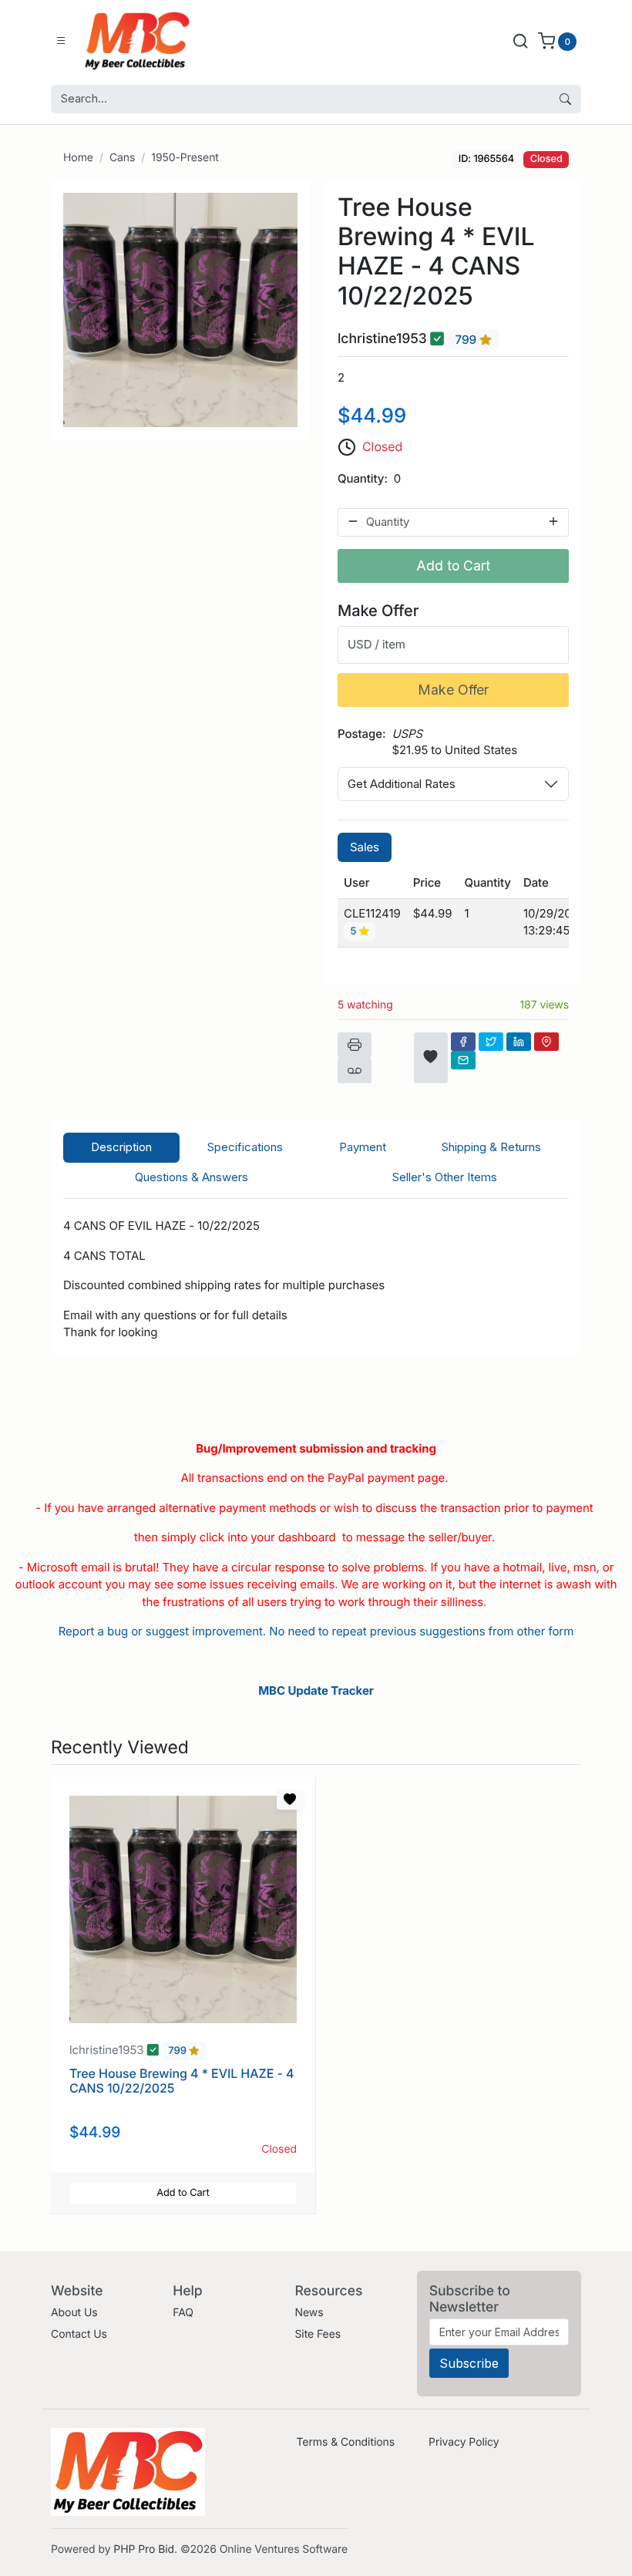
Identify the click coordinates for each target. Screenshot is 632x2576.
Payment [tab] (363, 1147)
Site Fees (318, 2334)
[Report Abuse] (355, 1071)
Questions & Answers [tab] (192, 1177)
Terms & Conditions (345, 2442)
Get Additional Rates (402, 784)
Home (78, 158)
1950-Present (185, 158)
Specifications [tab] (245, 1147)
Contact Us (79, 2334)
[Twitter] (491, 1042)
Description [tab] (121, 1147)
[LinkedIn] (519, 1042)
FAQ (183, 2313)
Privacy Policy (464, 2442)
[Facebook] (463, 1042)
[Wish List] (431, 1058)
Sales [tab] (365, 847)
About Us (74, 2313)
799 (467, 340)
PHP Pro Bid (144, 2549)
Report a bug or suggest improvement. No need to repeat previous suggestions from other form (316, 1631)
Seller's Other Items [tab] (445, 1177)
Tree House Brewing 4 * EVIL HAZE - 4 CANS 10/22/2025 (182, 2081)
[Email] (463, 1060)
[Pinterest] (546, 1042)
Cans (122, 158)
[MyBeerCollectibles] (141, 41)
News (309, 2313)
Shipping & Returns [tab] (491, 1147)
